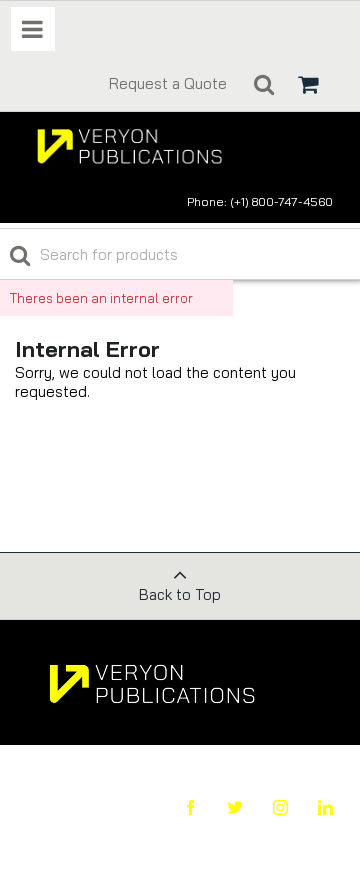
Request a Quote (168, 83)
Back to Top (180, 594)
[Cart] (308, 84)
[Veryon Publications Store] (142, 146)
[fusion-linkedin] (310, 807)
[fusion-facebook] (175, 807)
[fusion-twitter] (220, 807)
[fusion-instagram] (265, 807)
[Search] (264, 84)
